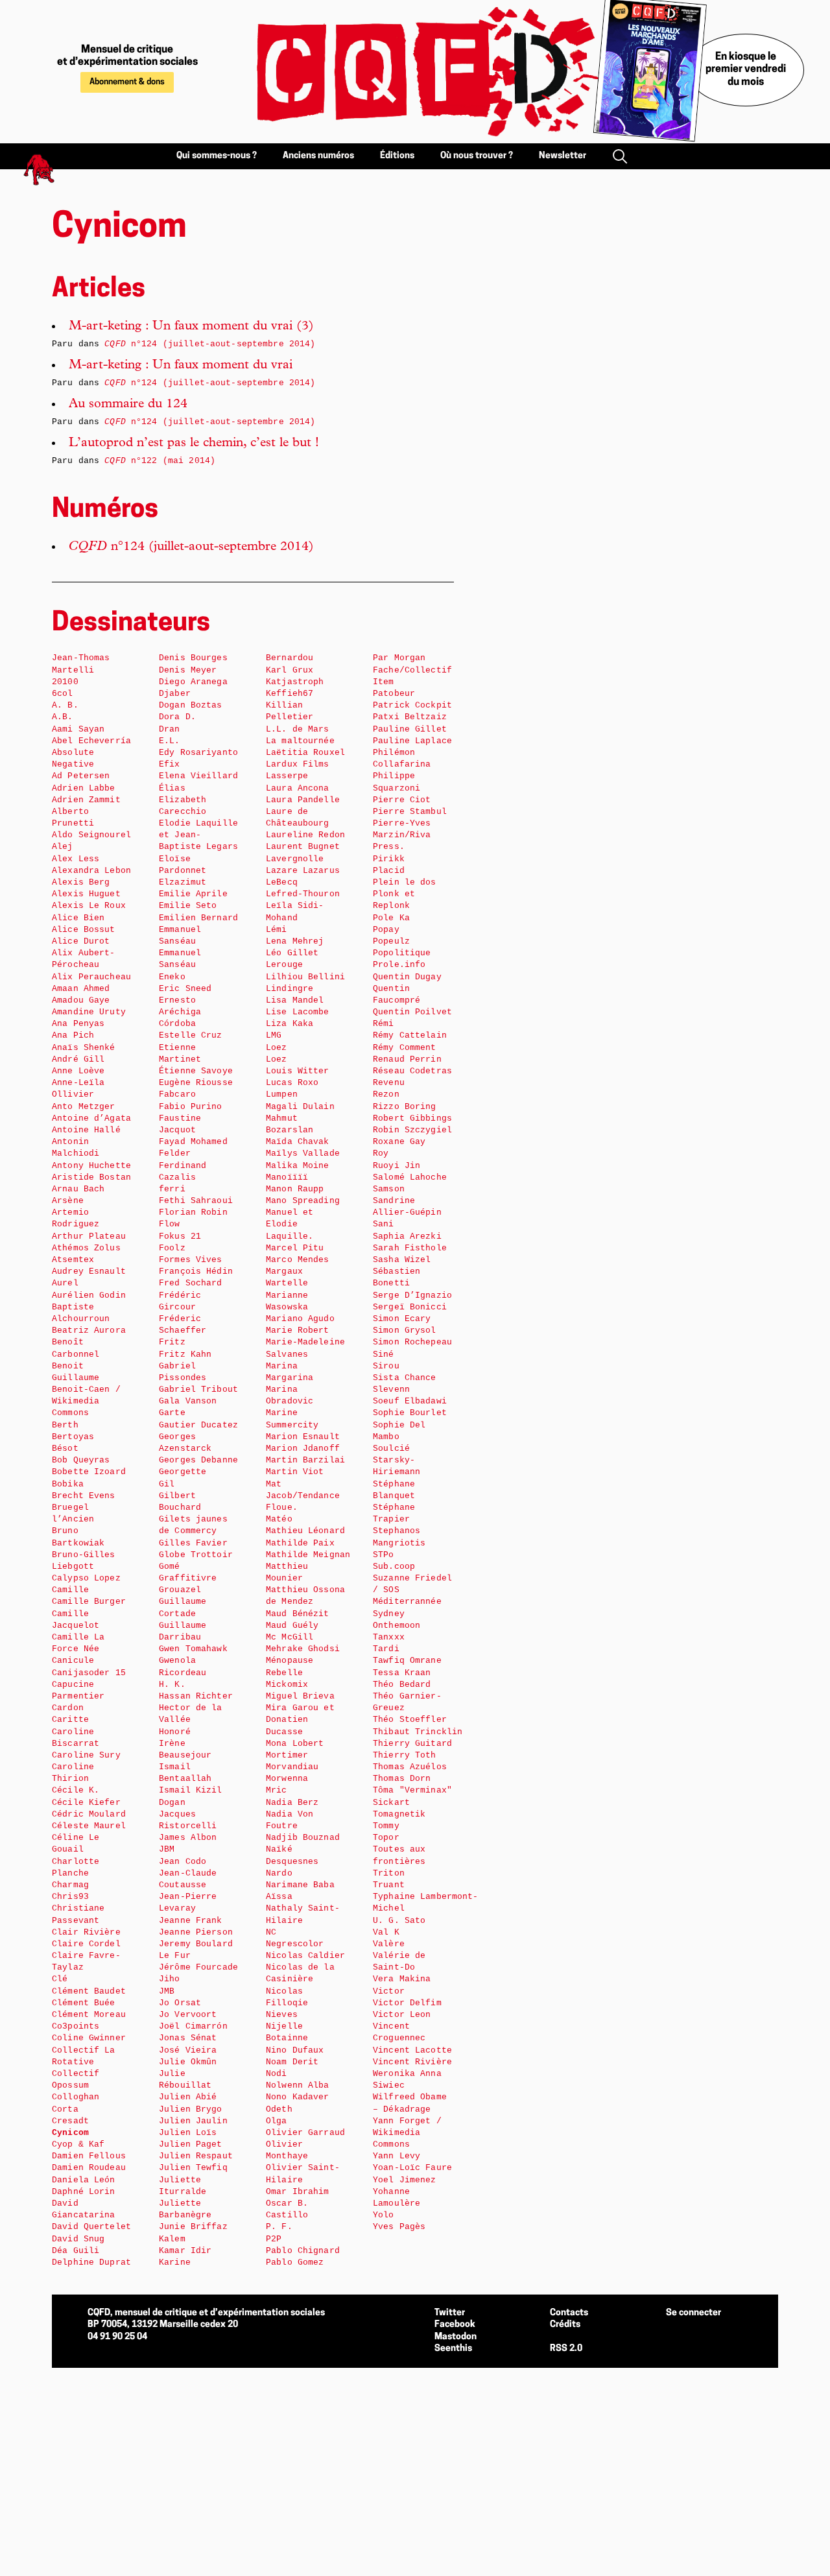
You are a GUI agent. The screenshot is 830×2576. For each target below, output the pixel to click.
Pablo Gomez (295, 2262)
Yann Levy (397, 2156)
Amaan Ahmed (81, 989)
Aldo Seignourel (91, 835)
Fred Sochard (191, 1283)
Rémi (384, 1024)
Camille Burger (89, 1602)
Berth (65, 1425)
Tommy (386, 1826)
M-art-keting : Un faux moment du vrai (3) (191, 327)
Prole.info (399, 965)
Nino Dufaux (295, 2050)
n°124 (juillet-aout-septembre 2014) (210, 344)
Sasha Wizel (402, 1260)
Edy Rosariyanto (198, 753)
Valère (389, 1944)
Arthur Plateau (89, 1236)
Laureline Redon (305, 835)
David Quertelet (91, 2227)
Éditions (397, 156)
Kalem (172, 2239)
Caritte (70, 1720)
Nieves (282, 2015)
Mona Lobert (295, 1744)
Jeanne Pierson (196, 1932)
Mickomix (287, 1685)
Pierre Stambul (410, 812)
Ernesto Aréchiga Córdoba (180, 1012)
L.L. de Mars (298, 729)
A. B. (65, 705)
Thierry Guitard (412, 1744)
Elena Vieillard (198, 776)
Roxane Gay (399, 1142)
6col (63, 694)
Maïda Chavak (298, 1142)
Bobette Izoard (89, 1472)
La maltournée (300, 741)
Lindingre (290, 989)
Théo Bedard (402, 1685)
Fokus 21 (180, 1236)
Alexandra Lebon (91, 871)
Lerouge (284, 965)
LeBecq (282, 882)
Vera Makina (402, 1979)
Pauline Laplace (412, 741)
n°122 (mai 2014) (160, 461)
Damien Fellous (89, 2156)
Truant (389, 1885)
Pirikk (389, 859)
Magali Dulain (300, 1107)
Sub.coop (394, 1567)
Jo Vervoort (188, 2015)
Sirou (386, 1366)
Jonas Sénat (188, 2038)
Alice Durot (81, 941)
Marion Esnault (303, 1437)
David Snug (78, 2239)
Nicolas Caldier (305, 1956)
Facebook (455, 2325)
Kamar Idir (185, 2251)
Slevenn (391, 1389)
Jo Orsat (180, 2003)
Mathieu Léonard (305, 1531)
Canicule (73, 1661)
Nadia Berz (292, 1803)
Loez (277, 1048)
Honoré (175, 1732)
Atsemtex (73, 1260)
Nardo (279, 1873)
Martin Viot (295, 1472)
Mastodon (456, 2337)
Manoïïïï (287, 1177)
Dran (170, 729)
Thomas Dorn (402, 1779)
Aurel (65, 1283)
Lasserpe (287, 776)
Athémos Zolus (86, 1248)
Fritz (172, 1342)
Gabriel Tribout (198, 1389)
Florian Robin (193, 1212)
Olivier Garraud (305, 2133)
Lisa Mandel (295, 1000)
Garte (172, 1413)
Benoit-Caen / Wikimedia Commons (86, 1401)
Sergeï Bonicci (410, 1307)
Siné (384, 1354)
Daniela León (84, 2180)
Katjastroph (295, 682)
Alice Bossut (84, 930)
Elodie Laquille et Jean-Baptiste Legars (198, 835)
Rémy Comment (405, 1048)
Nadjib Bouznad (303, 1838)
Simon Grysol (405, 1330)
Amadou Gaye (81, 1000)
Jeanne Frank (191, 1921)
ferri (172, 1189)
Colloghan (76, 2097)
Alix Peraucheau (91, 977)
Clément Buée (84, 2003)
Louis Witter (298, 1071)
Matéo (279, 1519)
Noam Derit (292, 2062)
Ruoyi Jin (397, 1166)
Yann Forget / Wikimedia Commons (407, 2133)
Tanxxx (389, 1637)
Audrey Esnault (89, 1271)
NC (271, 1932)
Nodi (277, 2074)
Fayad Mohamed (193, 1142)
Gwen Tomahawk (193, 1649)
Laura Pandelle (303, 800)
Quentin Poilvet (412, 1012)
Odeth (279, 2109)
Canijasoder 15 (89, 1673)
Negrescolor (295, 1944)
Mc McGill (290, 1637)
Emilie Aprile (193, 894)
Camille (70, 1590)
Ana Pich (73, 1035)
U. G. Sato (399, 1921)
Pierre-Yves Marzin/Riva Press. (402, 835)
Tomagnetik (399, 1814)
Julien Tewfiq (193, 2168)
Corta (65, 2109)
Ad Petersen (81, 776)
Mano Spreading (303, 1201)
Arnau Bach (78, 1189)
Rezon (386, 1094)
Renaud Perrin (407, 1059)
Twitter (450, 2313)
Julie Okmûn (188, 2062)
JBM (167, 1849)
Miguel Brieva (300, 1696)
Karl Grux (290, 670)
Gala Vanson (188, 1401)
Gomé (170, 1567)
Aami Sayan (78, 729)
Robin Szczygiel (412, 1130)
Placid (389, 871)
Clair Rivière (86, 1932)
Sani (384, 1224)
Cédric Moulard (89, 1814)
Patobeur (394, 694)
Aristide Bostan (91, 1177)
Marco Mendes (298, 1260)
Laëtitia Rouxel (305, 753)
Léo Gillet (292, 953)
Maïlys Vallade (303, 1153)
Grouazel (180, 1590)
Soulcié (391, 1449)
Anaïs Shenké (84, 1048)
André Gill (78, 1059)
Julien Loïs (188, 2133)
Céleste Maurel (89, 1826)
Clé (60, 1979)
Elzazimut (183, 882)
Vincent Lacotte (412, 2050)
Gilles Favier (193, 1543)
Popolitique (402, 953)
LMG (274, 1035)
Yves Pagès (399, 2227)
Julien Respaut (196, 2156)
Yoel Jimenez (405, 2180)
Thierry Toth (405, 1755)
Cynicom (70, 2133)
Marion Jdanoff (303, 1449)
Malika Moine (298, 1166)
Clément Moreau (89, 2015)
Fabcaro (177, 1094)
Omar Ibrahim (298, 2192)
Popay (386, 930)
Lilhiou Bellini (305, 977)
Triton (389, 1873)
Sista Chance (405, 1378)
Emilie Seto (188, 906)
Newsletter (563, 156)
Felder (175, 1153)
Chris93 (70, 1897)
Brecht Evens (84, 1496)
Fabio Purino (191, 1107)
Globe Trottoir (196, 1555)
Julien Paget (191, 2144)
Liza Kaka (290, 1024)
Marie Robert (298, 1330)
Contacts (569, 2313)
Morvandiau (292, 1767)
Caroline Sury (86, 1755)
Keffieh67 (290, 694)
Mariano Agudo (300, 1319)
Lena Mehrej (295, 941)
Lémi (277, 930)
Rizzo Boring (405, 1107)
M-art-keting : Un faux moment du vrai (181, 366)
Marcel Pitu (295, 1248)
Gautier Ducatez (198, 1425)
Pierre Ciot (402, 800)
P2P (274, 2239)
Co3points (76, 2026)
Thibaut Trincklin (418, 1732)
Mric (277, 1790)
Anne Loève (78, 1071)
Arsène (68, 1201)
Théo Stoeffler (410, 1720)
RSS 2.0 (566, 2349)
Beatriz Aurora (89, 1330)
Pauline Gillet (410, 729)
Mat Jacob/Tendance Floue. (303, 1496)
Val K (386, 1932)
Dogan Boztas (191, 705)
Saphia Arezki (407, 1236)
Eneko (172, 977)
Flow (170, 1224)
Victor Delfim (407, 2003)
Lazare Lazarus (303, 871)
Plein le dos (405, 882)
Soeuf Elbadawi (410, 1401)
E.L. (170, 741)
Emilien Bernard (198, 918)
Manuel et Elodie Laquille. (290, 1224)
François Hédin (196, 1271)
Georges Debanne (198, 1460)
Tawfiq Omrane (407, 1661)
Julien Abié (188, 2097)
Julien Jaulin (193, 2121)
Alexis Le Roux (89, 906)
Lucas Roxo (292, 1083)
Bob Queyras (81, 1460)
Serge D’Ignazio (412, 1295)
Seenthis (453, 2349)
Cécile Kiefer (86, 1803)
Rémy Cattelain (410, 1035)
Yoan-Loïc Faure (412, 2168)
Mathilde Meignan (308, 1555)
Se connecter (694, 2313)
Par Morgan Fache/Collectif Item (412, 670)
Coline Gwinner (89, 2038)
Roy (381, 1153)
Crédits (565, 2325)
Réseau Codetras (412, 1071)
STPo (384, 1555)
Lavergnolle (295, 859)
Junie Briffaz (193, 2227)
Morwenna (287, 1779)
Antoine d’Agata (91, 1118)
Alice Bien (78, 918)
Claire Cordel (86, 1944)
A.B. (63, 717)
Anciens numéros (318, 156)
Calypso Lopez (86, 1578)
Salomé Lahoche (410, 1177)
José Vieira (188, 2050)
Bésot (65, 1449)
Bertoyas (73, 1437)
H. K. (172, 1685)
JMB (167, 1991)
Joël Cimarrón (193, 2026)
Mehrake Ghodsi (303, 1649)
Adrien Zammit (86, 800)
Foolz (172, 1248)
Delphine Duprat (91, 2262)
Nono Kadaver (298, 2097)
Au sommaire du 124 (128, 405)
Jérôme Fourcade (198, 1967)
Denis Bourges (193, 658)
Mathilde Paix (300, 1543)
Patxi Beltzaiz (410, 717)
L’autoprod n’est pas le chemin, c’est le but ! (194, 444)
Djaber (175, 694)
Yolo (384, 2215)
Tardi (386, 1649)
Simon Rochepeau (412, 1342)
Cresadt (70, 2121)
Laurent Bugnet (303, 847)
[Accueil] (415, 72)
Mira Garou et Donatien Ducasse (300, 1720)
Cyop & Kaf (78, 2144)
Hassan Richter (196, 1696)
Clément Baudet (89, 1991)
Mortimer (287, 1755)
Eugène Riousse (196, 1083)
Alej (63, 847)
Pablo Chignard (303, 2251)
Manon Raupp (295, 1189)
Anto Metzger (84, 1107)
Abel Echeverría (91, 741)
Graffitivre (188, 1578)
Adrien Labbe (84, 788)
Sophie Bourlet (410, 1413)
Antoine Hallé (86, 1130)
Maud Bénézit (298, 1614)
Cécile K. (76, 1790)
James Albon (188, 1838)
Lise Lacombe (298, 1012)
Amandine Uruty (89, 1012)
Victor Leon (402, 2015)
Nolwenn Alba (298, 2085)
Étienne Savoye (196, 1071)
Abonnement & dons (127, 82)
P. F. (279, 2227)
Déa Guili (76, 2251)
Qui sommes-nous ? (217, 156)
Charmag (70, 1885)
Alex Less (76, 859)
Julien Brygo (191, 2109)
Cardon (68, 1708)
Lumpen (282, 1094)
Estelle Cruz (191, 1035)
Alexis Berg (81, 882)
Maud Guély (292, 1626)
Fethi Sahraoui (196, 1201)
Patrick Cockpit (412, 705)
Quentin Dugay (407, 977)
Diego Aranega (193, 682)
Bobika (68, 1484)
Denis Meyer (188, 670)
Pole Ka (391, 918)
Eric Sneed (185, 989)
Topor (386, 1838)
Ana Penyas (78, 1024)
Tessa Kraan (402, 1673)
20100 (65, 682)
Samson (389, 1189)
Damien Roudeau (89, 2168)
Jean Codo (183, 1862)
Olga (277, 2121)
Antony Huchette (91, 1166)
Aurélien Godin (89, 1295)
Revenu (389, 1083)
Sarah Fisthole (410, 1248)
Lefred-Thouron (303, 894)
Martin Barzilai (305, 1460)
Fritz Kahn (185, 1354)
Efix (170, 764)
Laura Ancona (298, 788)
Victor (389, 1991)
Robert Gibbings (412, 1118)
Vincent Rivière (412, 2062)
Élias (172, 788)
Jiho (170, 1979)
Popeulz (391, 941)
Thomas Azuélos (410, 1767)
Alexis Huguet (86, 894)
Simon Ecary (402, 1319)
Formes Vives (191, 1260)
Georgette (183, 1472)
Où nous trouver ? (477, 156)
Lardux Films (298, 764)
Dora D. (177, 717)
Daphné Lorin (84, 2192)
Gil (167, 1484)
